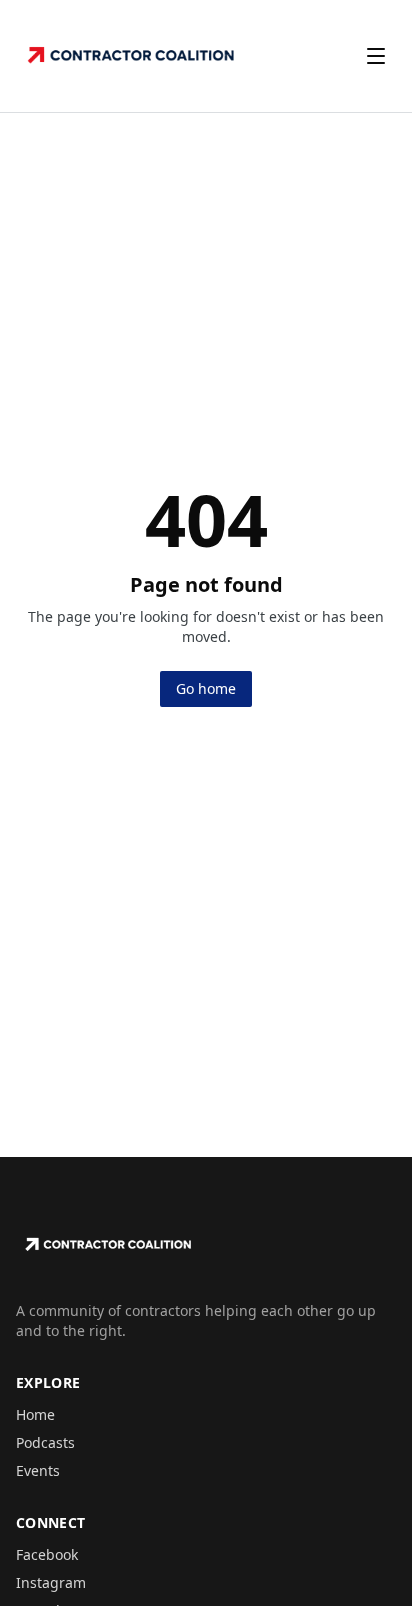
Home (35, 1414)
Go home (206, 688)
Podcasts (45, 1442)
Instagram (51, 1582)
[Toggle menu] (376, 56)
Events (38, 1470)
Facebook (47, 1554)
